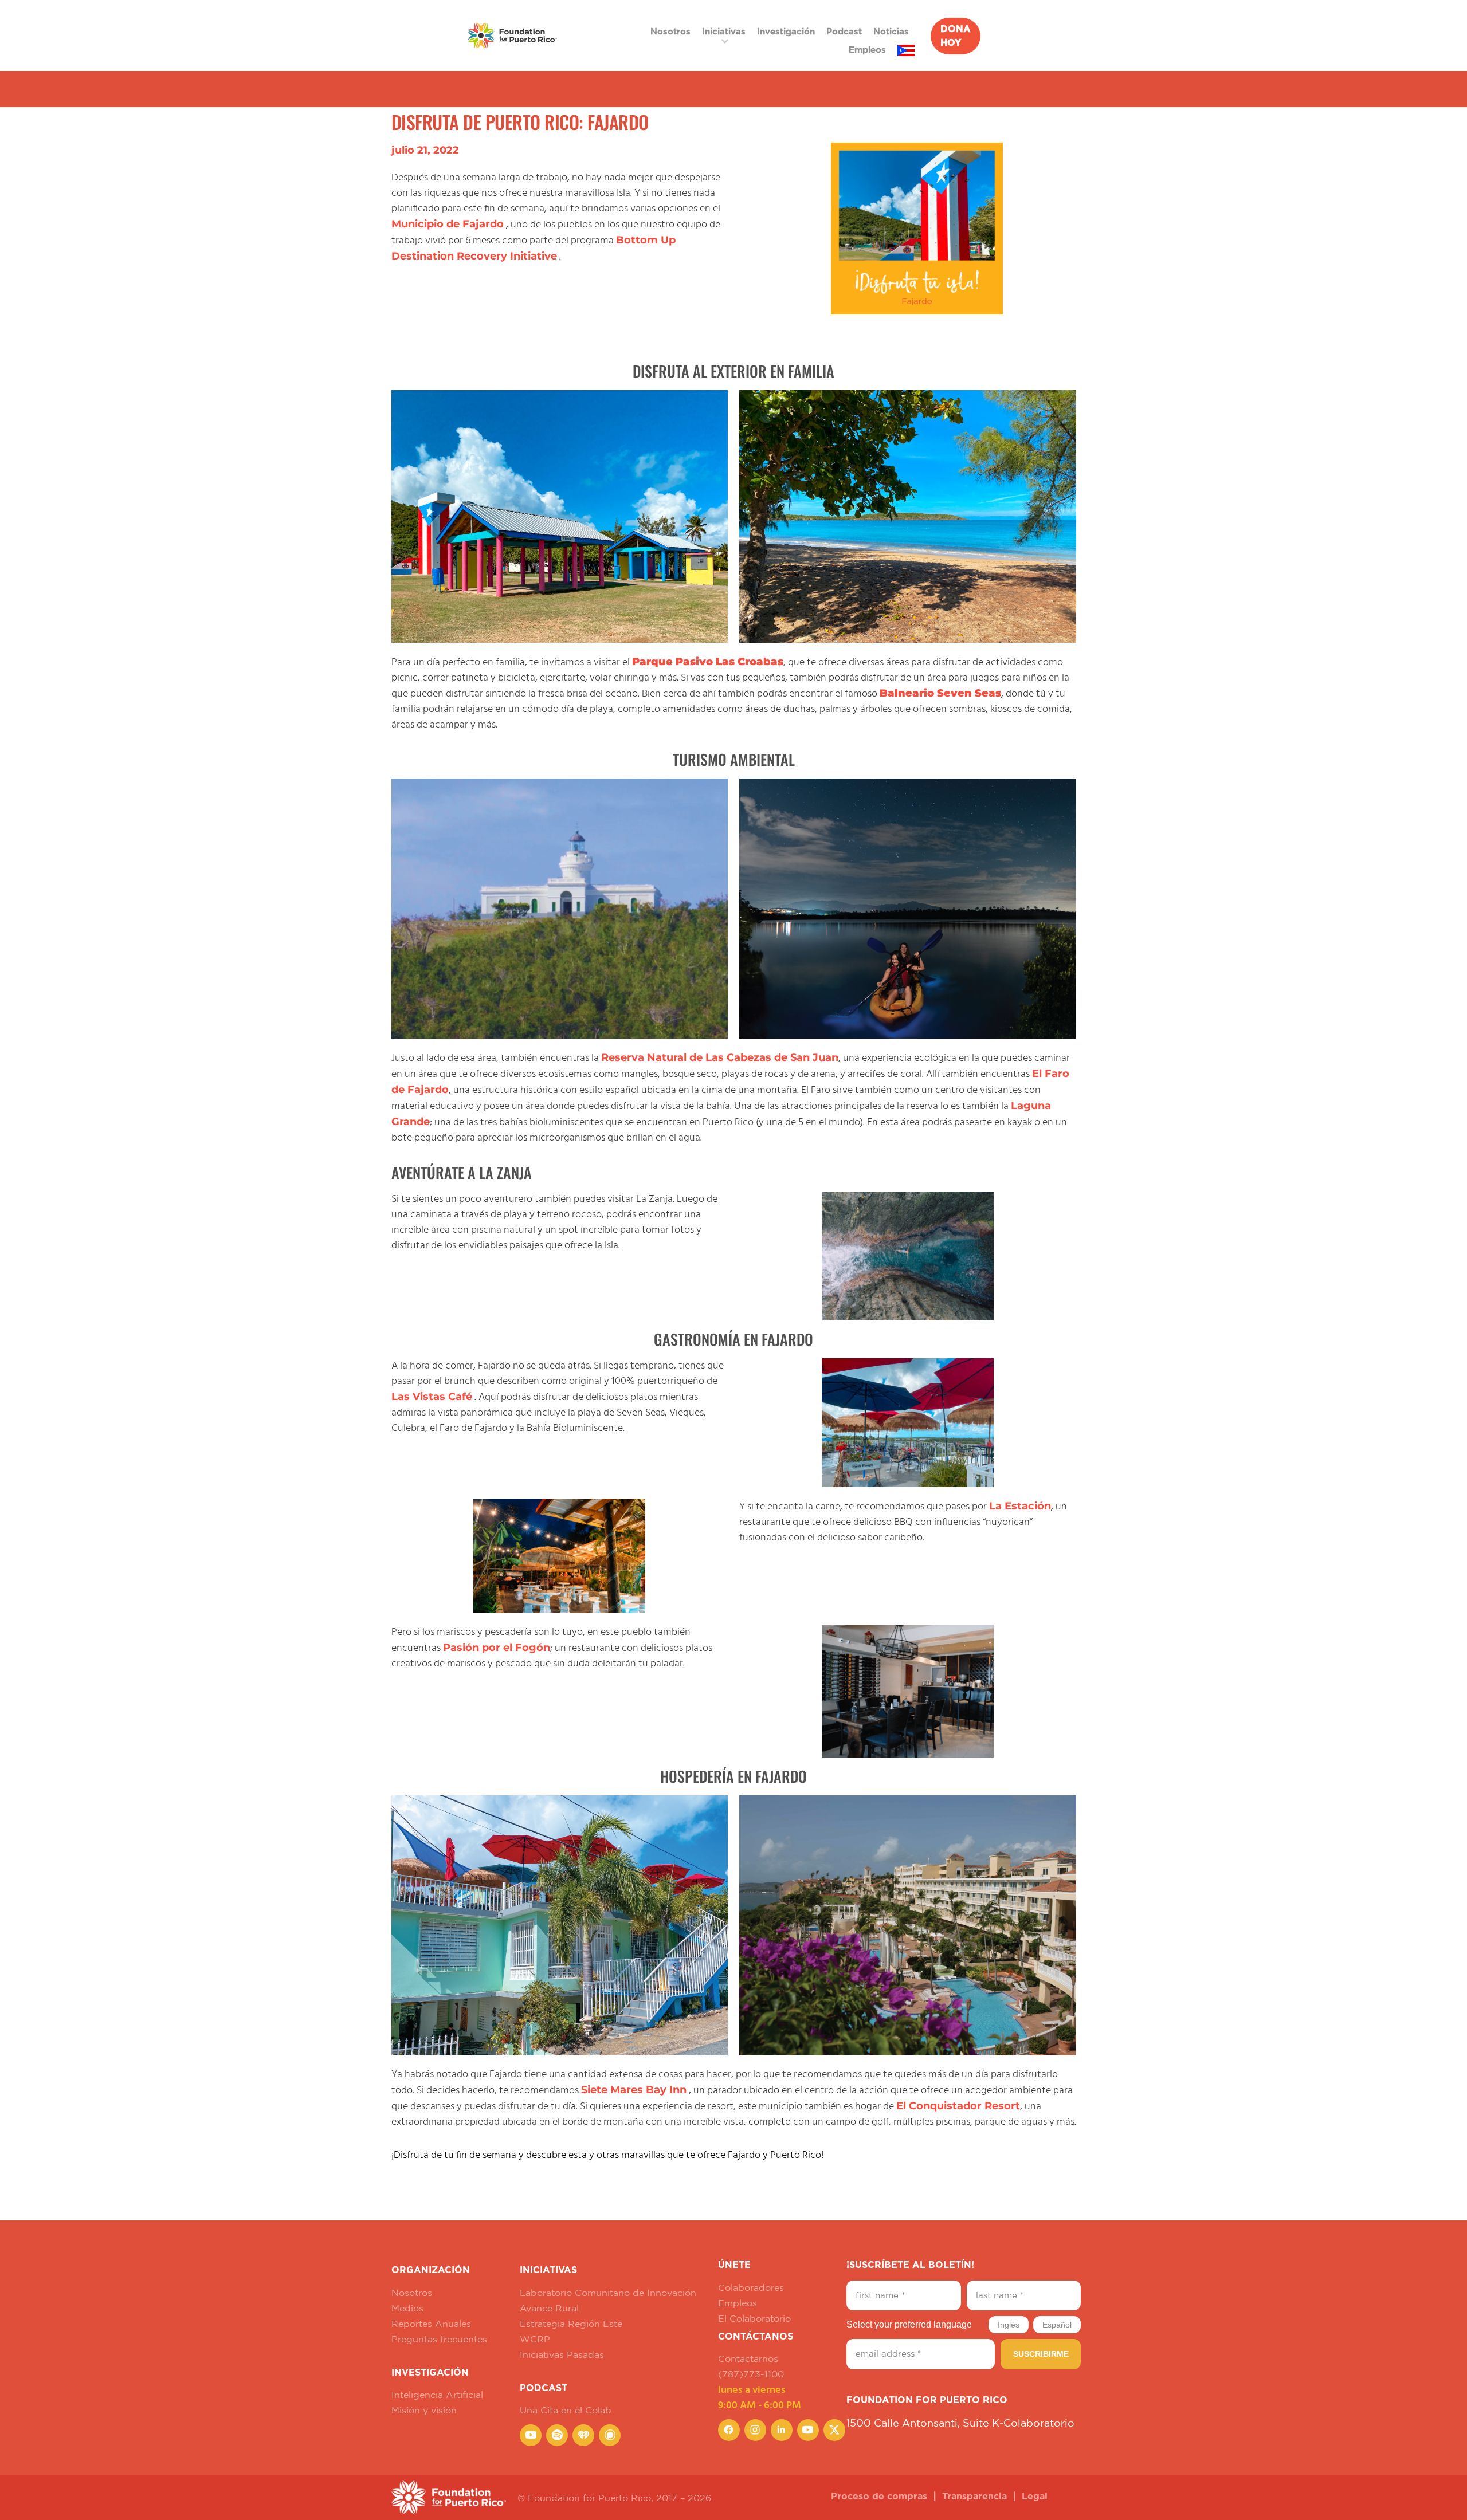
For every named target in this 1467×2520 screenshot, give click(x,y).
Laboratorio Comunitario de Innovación (608, 2293)
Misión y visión (424, 2410)
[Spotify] (557, 2435)
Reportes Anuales (431, 2324)
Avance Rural (549, 2308)
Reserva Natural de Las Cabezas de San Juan (720, 1057)
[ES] (906, 50)
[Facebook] (729, 2430)
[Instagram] (755, 2430)
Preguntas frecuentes (439, 2339)
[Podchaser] (610, 2435)
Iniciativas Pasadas (562, 2354)
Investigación (786, 32)
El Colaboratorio (754, 2318)
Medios (407, 2308)
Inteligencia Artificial (437, 2395)
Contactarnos (748, 2358)
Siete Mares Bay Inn (634, 2090)
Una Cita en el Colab (566, 2410)
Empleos (867, 50)
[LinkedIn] (782, 2430)
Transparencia (974, 2497)
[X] (834, 2430)
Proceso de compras (879, 2497)
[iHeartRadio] (583, 2435)
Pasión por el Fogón (497, 1648)
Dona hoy (956, 36)
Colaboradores (751, 2287)
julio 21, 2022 (425, 150)
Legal (1035, 2497)
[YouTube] (531, 2435)
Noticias (891, 32)
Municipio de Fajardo (448, 224)
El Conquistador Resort (958, 2106)
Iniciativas (724, 32)
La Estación (1020, 1506)
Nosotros (670, 32)
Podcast (844, 32)
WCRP (535, 2339)
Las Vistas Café (432, 1397)
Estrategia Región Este (571, 2324)
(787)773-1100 (751, 2374)
